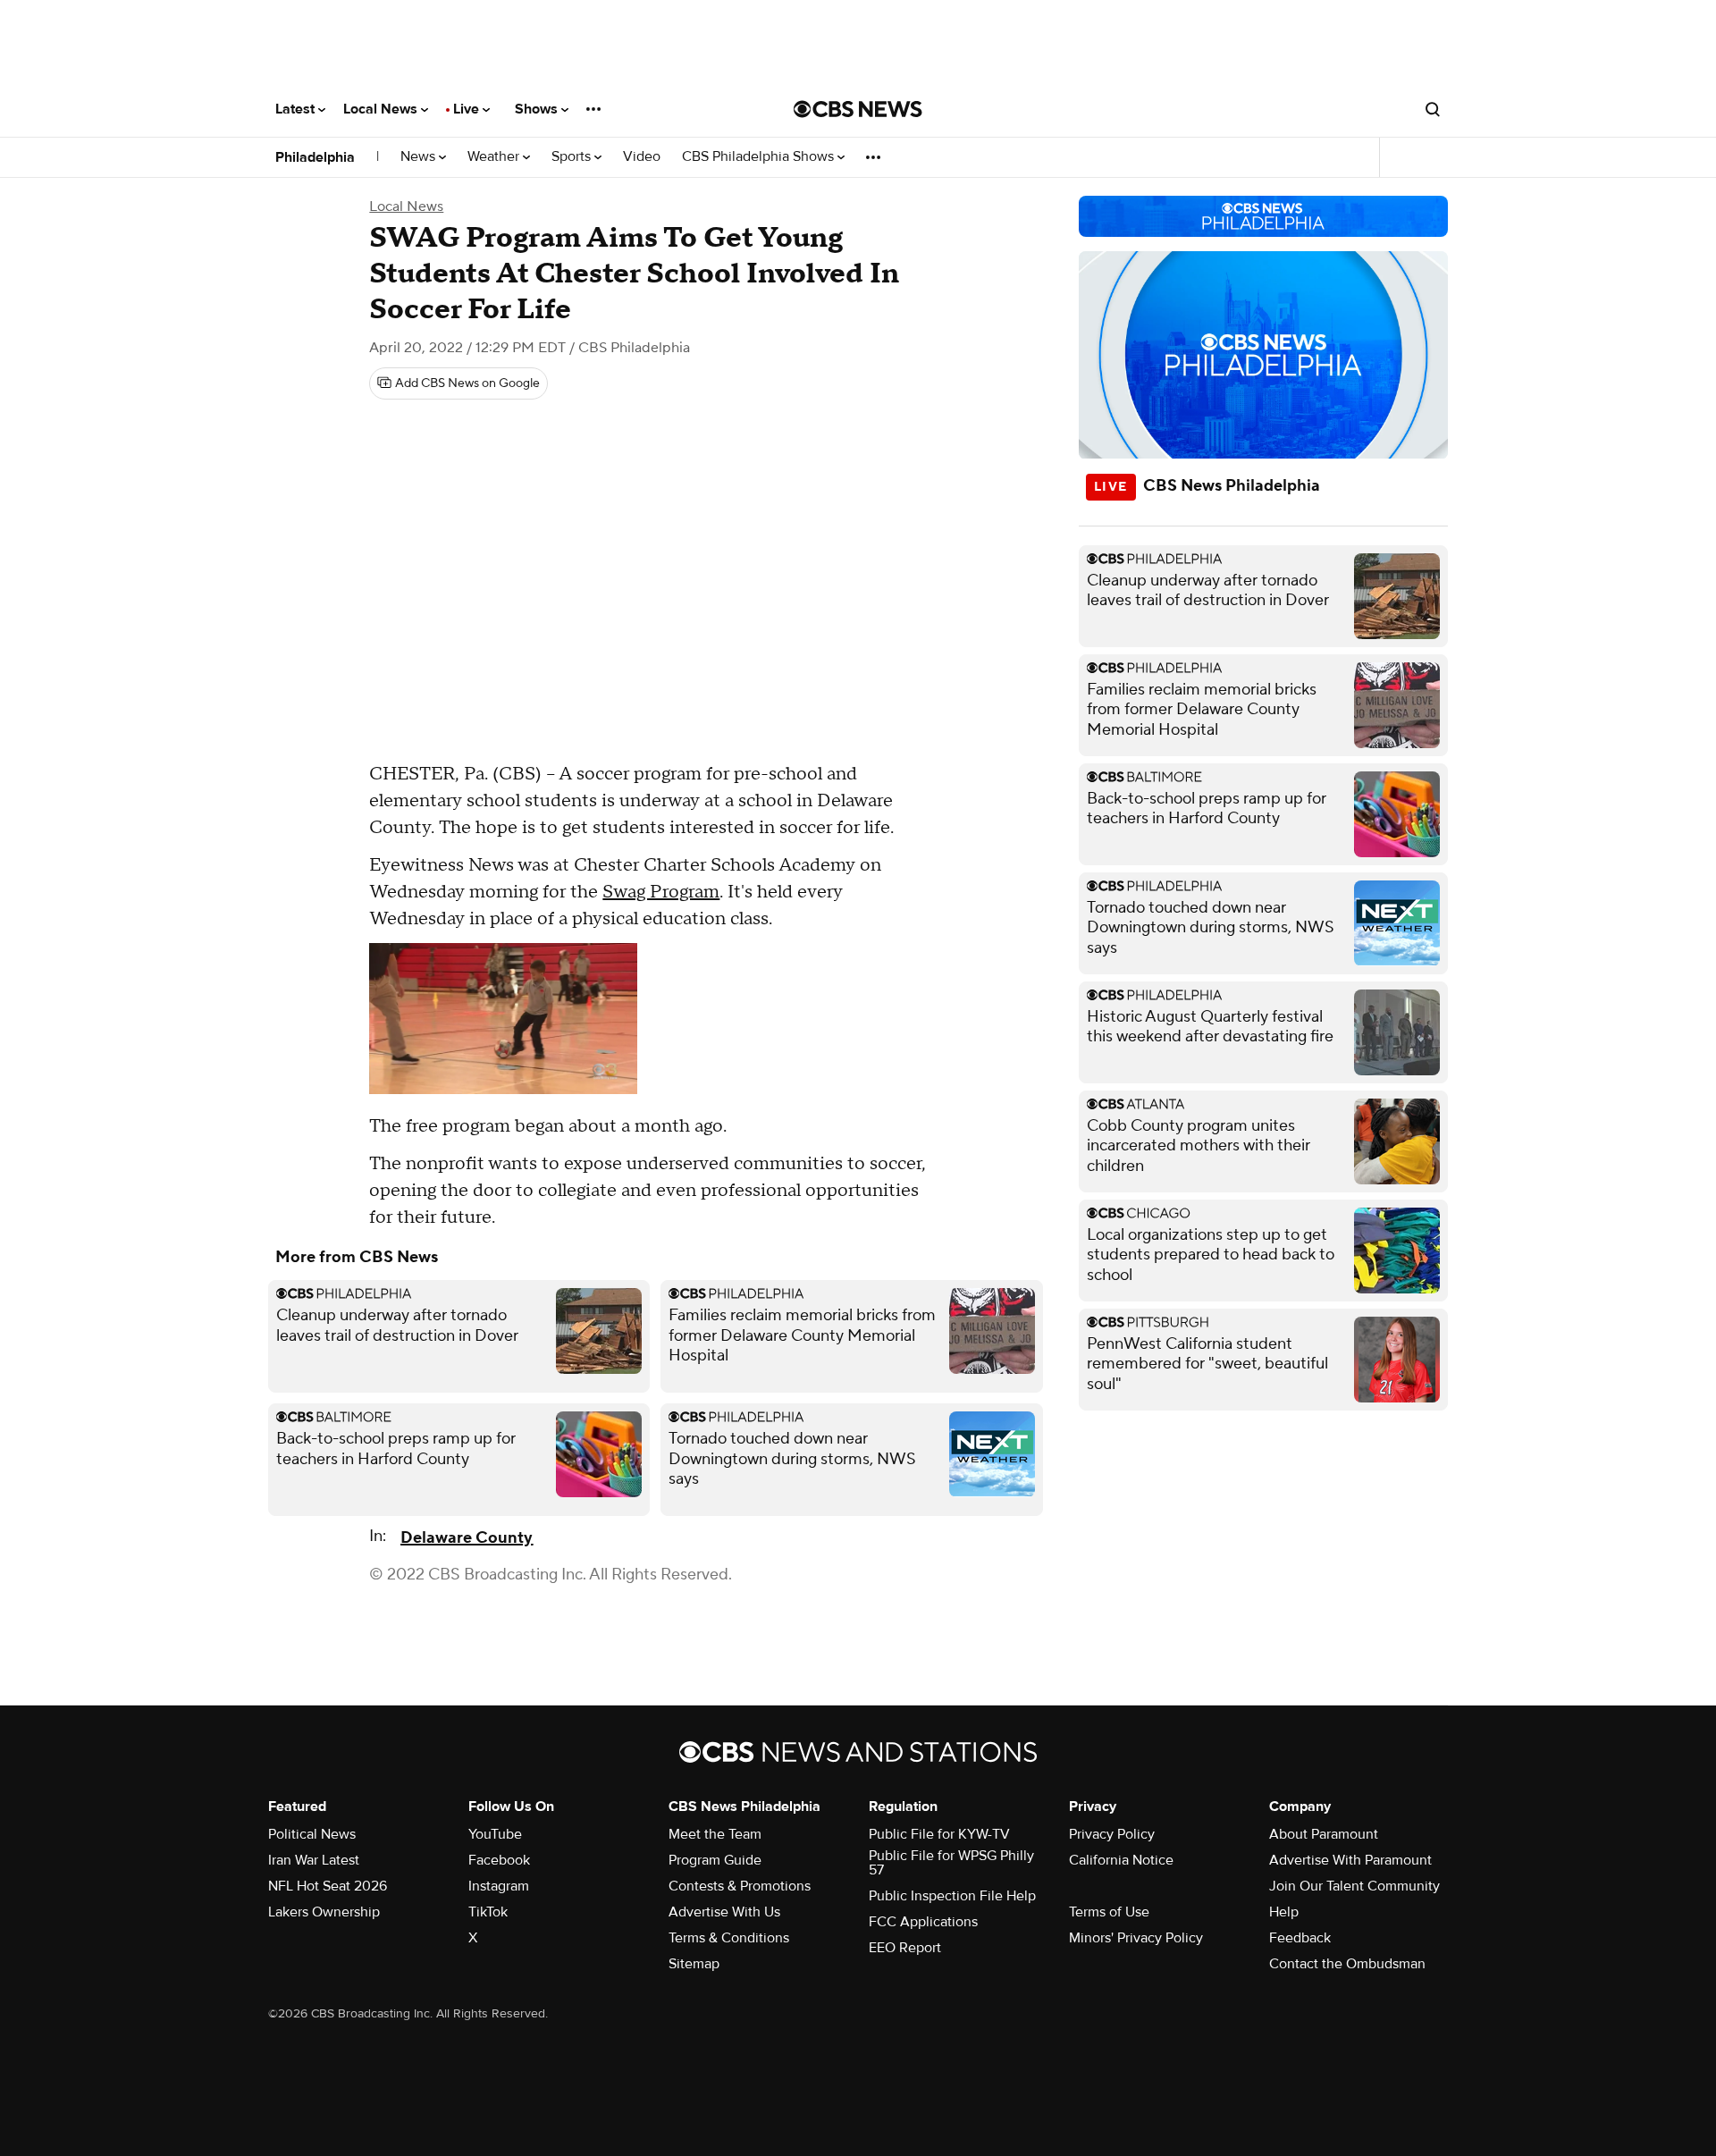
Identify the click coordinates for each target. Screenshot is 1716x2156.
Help (1284, 1912)
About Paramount (1324, 1834)
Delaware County (467, 1538)
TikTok (488, 1912)
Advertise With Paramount (1350, 1860)
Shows (538, 109)
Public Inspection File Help (952, 1896)
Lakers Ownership (324, 1912)
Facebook (499, 1860)
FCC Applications (923, 1922)
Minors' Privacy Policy (1136, 1938)
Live (468, 109)
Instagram (499, 1886)
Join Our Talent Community (1354, 1886)
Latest (297, 109)
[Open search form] (1433, 109)
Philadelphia (315, 157)
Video (642, 157)
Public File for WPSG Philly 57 (951, 1863)
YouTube (495, 1834)
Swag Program (661, 892)
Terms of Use (1109, 1912)
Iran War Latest (314, 1860)
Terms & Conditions (729, 1938)
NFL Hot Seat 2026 (328, 1886)
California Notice (1121, 1860)
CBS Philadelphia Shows (760, 157)
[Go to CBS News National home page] (858, 109)
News (420, 157)
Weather (495, 157)
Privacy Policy (1112, 1834)
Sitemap (694, 1964)
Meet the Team (715, 1834)
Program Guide (715, 1860)
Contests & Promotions (740, 1886)
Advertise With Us (724, 1912)
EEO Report (905, 1948)
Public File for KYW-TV (939, 1834)
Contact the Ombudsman (1347, 1964)
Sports (573, 157)
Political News (312, 1834)
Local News (382, 109)
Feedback (1300, 1938)
